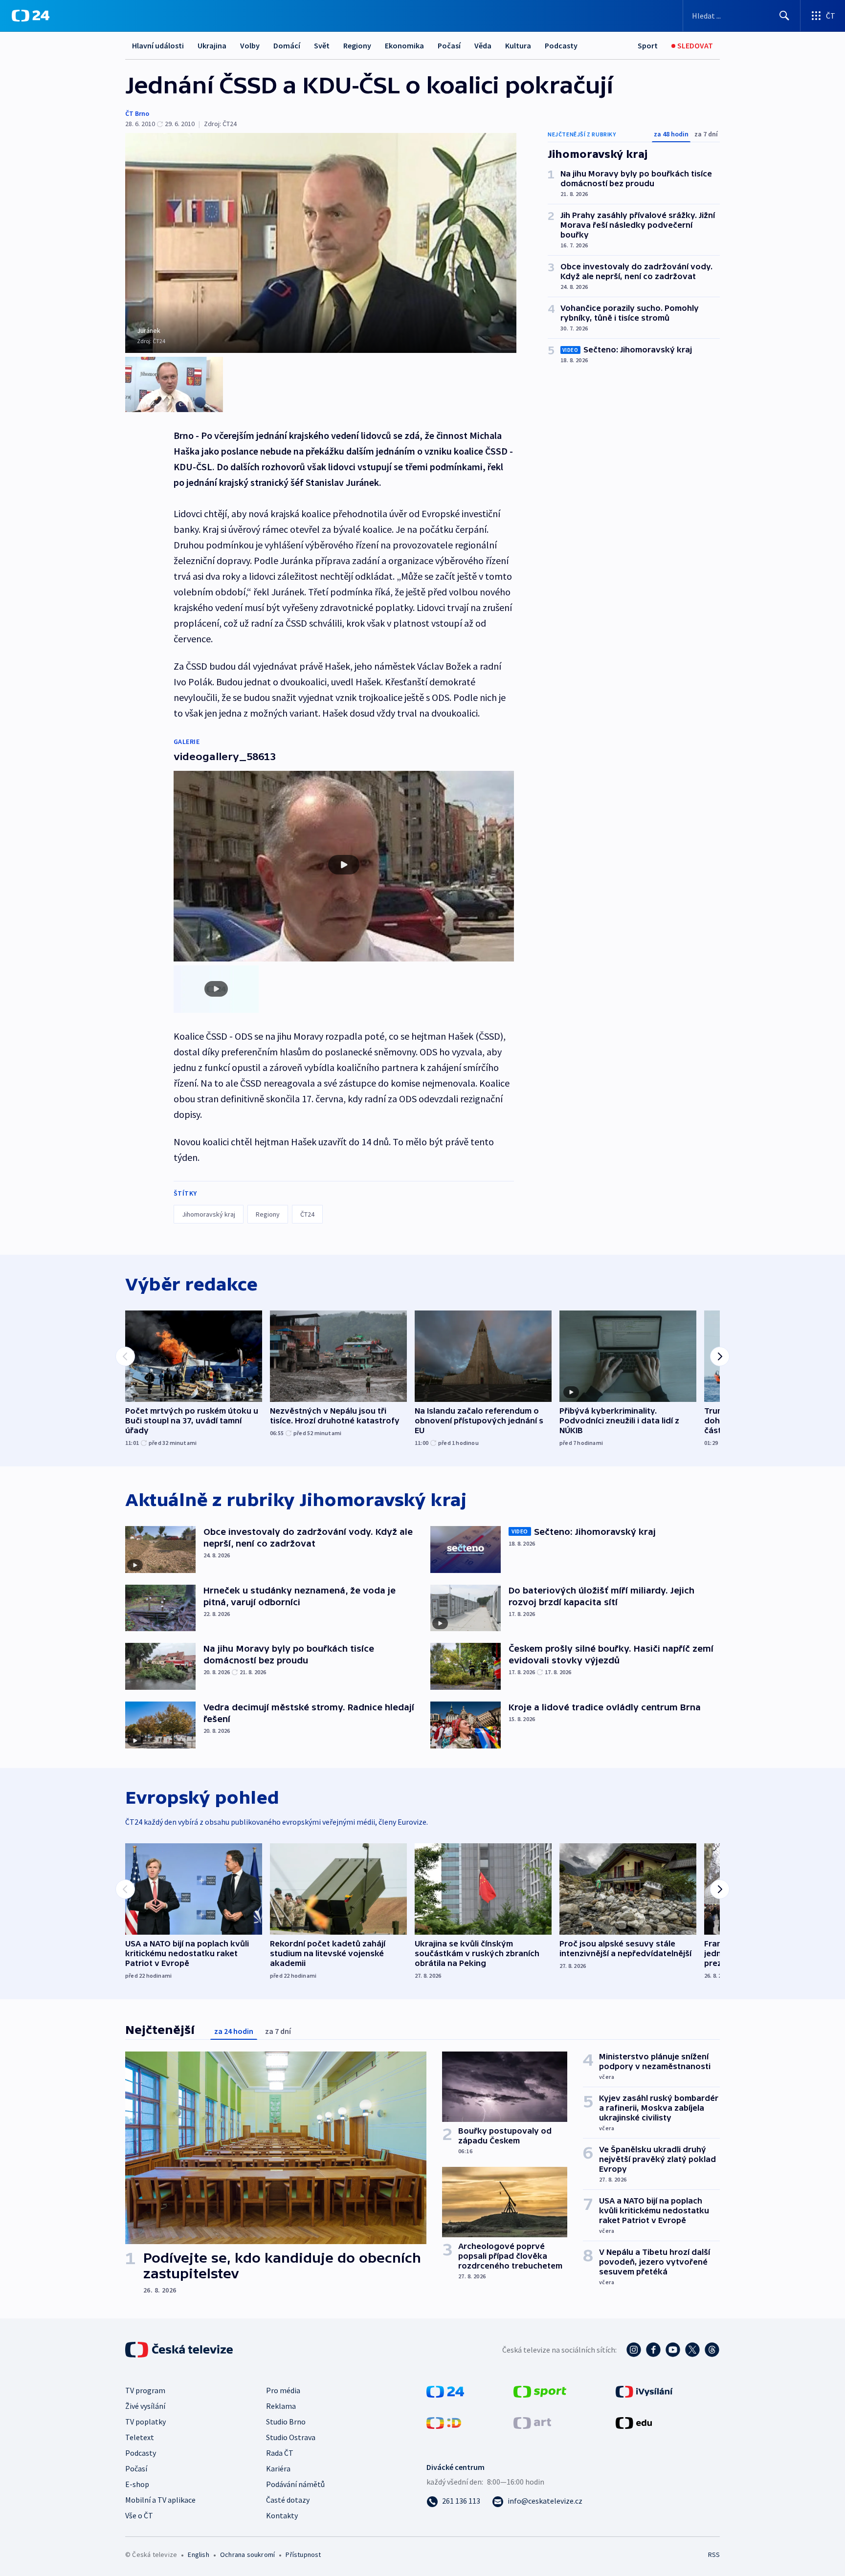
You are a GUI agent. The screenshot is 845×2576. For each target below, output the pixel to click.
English (198, 2554)
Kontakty (282, 2515)
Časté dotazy (288, 2500)
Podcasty (561, 45)
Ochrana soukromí (247, 2554)
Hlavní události (158, 45)
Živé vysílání (145, 2406)
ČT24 (307, 1214)
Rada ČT (280, 2453)
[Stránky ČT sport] (540, 2391)
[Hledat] (784, 16)
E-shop (137, 2484)
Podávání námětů (295, 2484)
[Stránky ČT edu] (634, 2422)
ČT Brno (137, 113)
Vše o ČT (139, 2515)
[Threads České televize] (712, 2350)
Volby (250, 45)
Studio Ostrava (291, 2437)
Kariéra (278, 2468)
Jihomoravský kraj (209, 1214)
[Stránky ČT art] (532, 2422)
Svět (322, 45)
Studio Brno (286, 2422)
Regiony (357, 45)
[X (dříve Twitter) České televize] (692, 2350)
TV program (145, 2390)
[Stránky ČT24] (445, 2391)
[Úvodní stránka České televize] (180, 2350)
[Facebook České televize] (653, 2350)
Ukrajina (212, 45)
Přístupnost (303, 2554)
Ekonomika (404, 45)
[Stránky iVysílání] (644, 2391)
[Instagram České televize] (634, 2350)
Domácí (287, 45)
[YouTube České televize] (673, 2350)
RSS (714, 2554)
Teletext (140, 2437)
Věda (483, 45)
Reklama (281, 2406)
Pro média (283, 2390)
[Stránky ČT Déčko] (444, 2422)
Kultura (518, 45)
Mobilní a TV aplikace (160, 2500)
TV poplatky (145, 2422)
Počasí (449, 45)
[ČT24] (31, 16)
